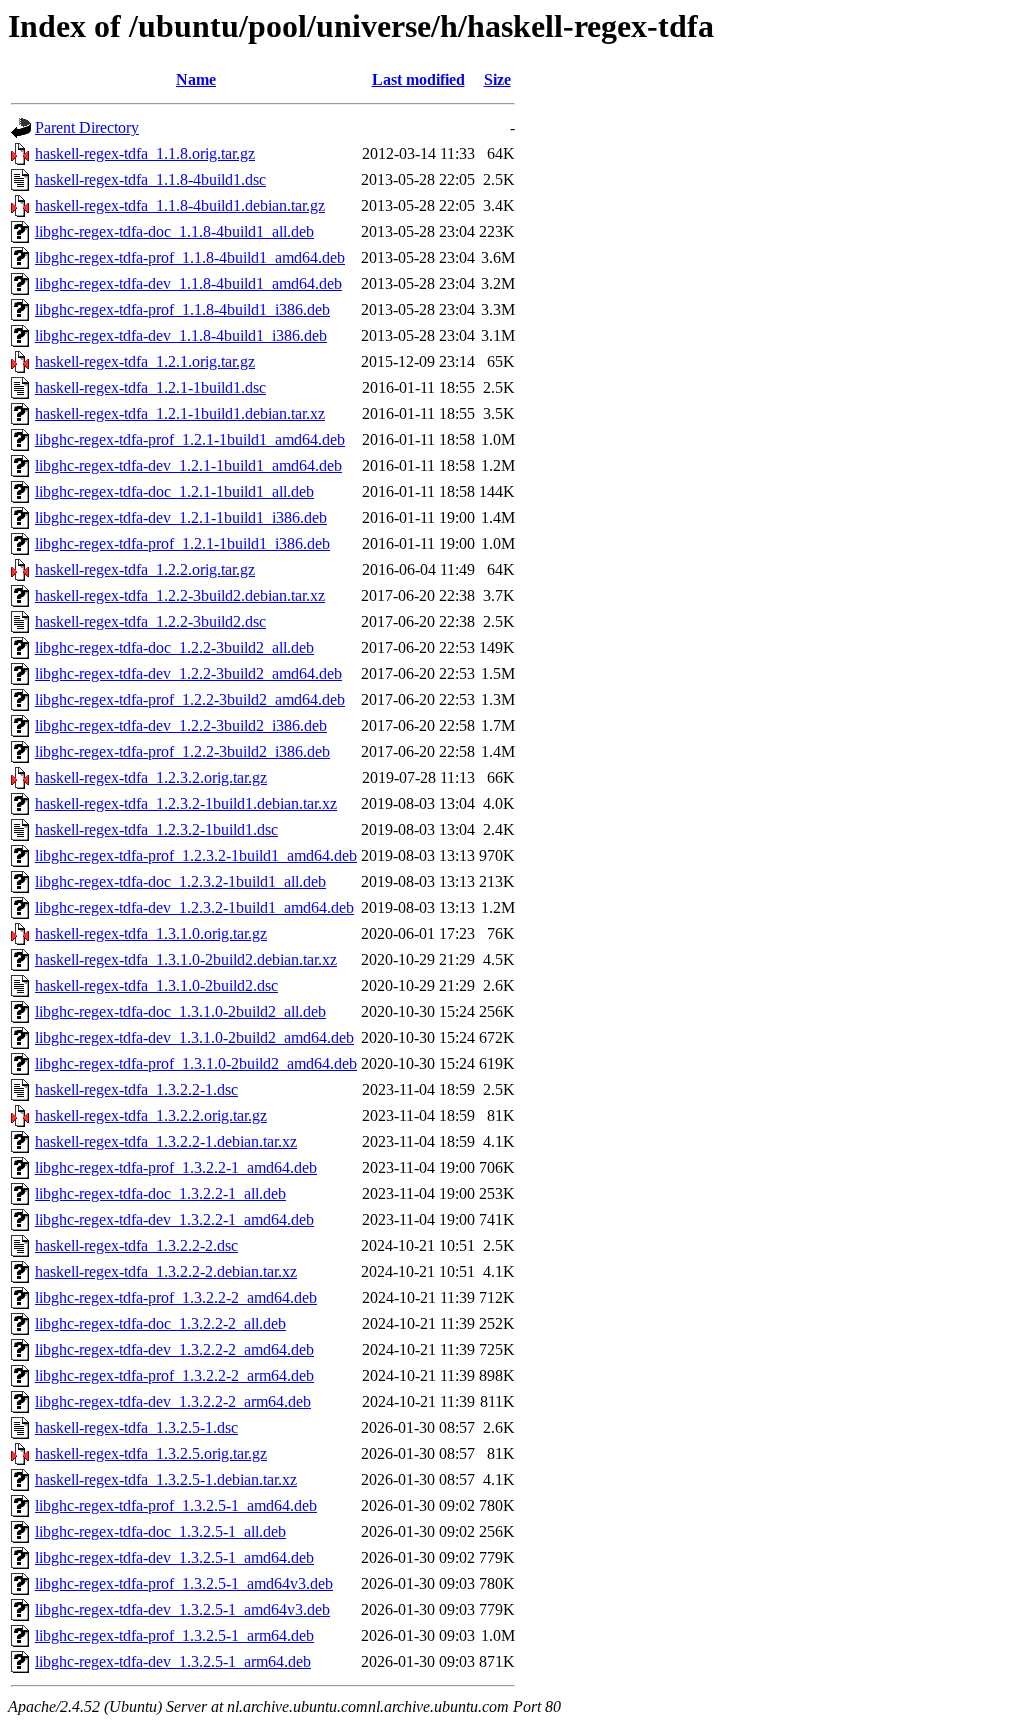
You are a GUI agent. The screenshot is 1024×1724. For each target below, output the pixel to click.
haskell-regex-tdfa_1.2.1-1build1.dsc (150, 387)
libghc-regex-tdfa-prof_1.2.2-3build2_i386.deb (182, 751)
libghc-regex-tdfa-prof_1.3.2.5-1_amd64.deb (176, 1505)
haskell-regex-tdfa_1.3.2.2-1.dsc (136, 1089)
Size (497, 79)
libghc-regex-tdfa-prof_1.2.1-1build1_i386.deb (182, 543)
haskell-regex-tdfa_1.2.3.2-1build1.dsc (156, 829)
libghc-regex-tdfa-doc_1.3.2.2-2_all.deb (160, 1323)
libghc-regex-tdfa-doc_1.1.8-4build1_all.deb (174, 231)
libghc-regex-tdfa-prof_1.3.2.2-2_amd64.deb (176, 1297)
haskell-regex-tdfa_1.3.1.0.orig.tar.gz (151, 933)
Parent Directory (87, 127)
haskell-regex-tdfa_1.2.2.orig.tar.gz (145, 569)
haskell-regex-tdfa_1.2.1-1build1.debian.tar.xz (180, 413)
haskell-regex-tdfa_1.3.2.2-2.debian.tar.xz (166, 1271)
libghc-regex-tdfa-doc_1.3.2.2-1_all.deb (160, 1193)
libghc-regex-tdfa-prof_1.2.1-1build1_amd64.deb (190, 439)
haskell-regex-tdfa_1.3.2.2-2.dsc (136, 1245)
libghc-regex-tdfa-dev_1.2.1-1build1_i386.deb (181, 517)
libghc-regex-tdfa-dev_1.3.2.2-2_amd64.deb (174, 1349)
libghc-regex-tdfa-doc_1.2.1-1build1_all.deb (174, 491)
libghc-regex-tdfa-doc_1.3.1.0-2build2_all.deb (180, 1011)
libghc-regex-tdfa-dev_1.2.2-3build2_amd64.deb (188, 673)
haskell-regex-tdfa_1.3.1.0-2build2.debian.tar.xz (186, 959)
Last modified (418, 79)
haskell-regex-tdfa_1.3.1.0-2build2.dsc (156, 985)
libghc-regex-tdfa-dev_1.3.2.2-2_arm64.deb (173, 1401)
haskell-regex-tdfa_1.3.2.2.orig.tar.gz (151, 1115)
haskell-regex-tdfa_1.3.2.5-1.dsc (136, 1427)
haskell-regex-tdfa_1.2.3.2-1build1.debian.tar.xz (186, 803)
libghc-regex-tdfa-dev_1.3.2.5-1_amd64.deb (174, 1557)
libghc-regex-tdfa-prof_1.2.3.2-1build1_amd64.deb (196, 855)
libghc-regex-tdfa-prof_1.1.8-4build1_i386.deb (182, 309)
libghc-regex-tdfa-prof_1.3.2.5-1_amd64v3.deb (184, 1583)
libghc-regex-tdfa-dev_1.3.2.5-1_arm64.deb (173, 1661)
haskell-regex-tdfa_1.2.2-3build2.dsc (150, 621)
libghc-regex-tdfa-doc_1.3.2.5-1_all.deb (160, 1531)
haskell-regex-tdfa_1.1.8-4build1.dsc (150, 179)
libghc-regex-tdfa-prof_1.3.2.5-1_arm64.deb (174, 1635)
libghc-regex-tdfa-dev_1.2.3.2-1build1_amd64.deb (194, 907)
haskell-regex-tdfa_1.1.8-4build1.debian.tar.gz (180, 205)
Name (196, 79)
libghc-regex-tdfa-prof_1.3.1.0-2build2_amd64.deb (196, 1063)
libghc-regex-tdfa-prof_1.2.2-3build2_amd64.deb (190, 699)
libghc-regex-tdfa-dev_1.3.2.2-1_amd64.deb (174, 1219)
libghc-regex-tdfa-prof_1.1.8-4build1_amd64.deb (190, 257)
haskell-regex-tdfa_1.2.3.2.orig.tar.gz (151, 777)
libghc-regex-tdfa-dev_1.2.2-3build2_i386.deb (181, 725)
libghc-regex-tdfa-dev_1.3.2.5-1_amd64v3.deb (182, 1609)
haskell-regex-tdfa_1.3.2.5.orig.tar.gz (151, 1453)
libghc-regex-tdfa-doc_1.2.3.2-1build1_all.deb (180, 881)
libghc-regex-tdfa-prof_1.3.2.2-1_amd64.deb (176, 1167)
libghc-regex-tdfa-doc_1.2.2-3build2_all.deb (174, 647)
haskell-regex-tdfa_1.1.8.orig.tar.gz (145, 153)
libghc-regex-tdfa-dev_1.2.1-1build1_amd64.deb (188, 465)
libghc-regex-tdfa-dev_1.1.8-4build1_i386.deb (181, 335)
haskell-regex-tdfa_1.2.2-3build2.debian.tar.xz (180, 595)
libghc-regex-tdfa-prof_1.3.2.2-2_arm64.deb (174, 1375)
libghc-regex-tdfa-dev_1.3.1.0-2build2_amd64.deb (194, 1037)
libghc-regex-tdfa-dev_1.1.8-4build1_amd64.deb (188, 283)
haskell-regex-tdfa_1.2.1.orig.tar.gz (145, 361)
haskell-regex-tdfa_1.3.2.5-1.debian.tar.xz (166, 1479)
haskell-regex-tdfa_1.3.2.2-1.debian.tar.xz (166, 1141)
